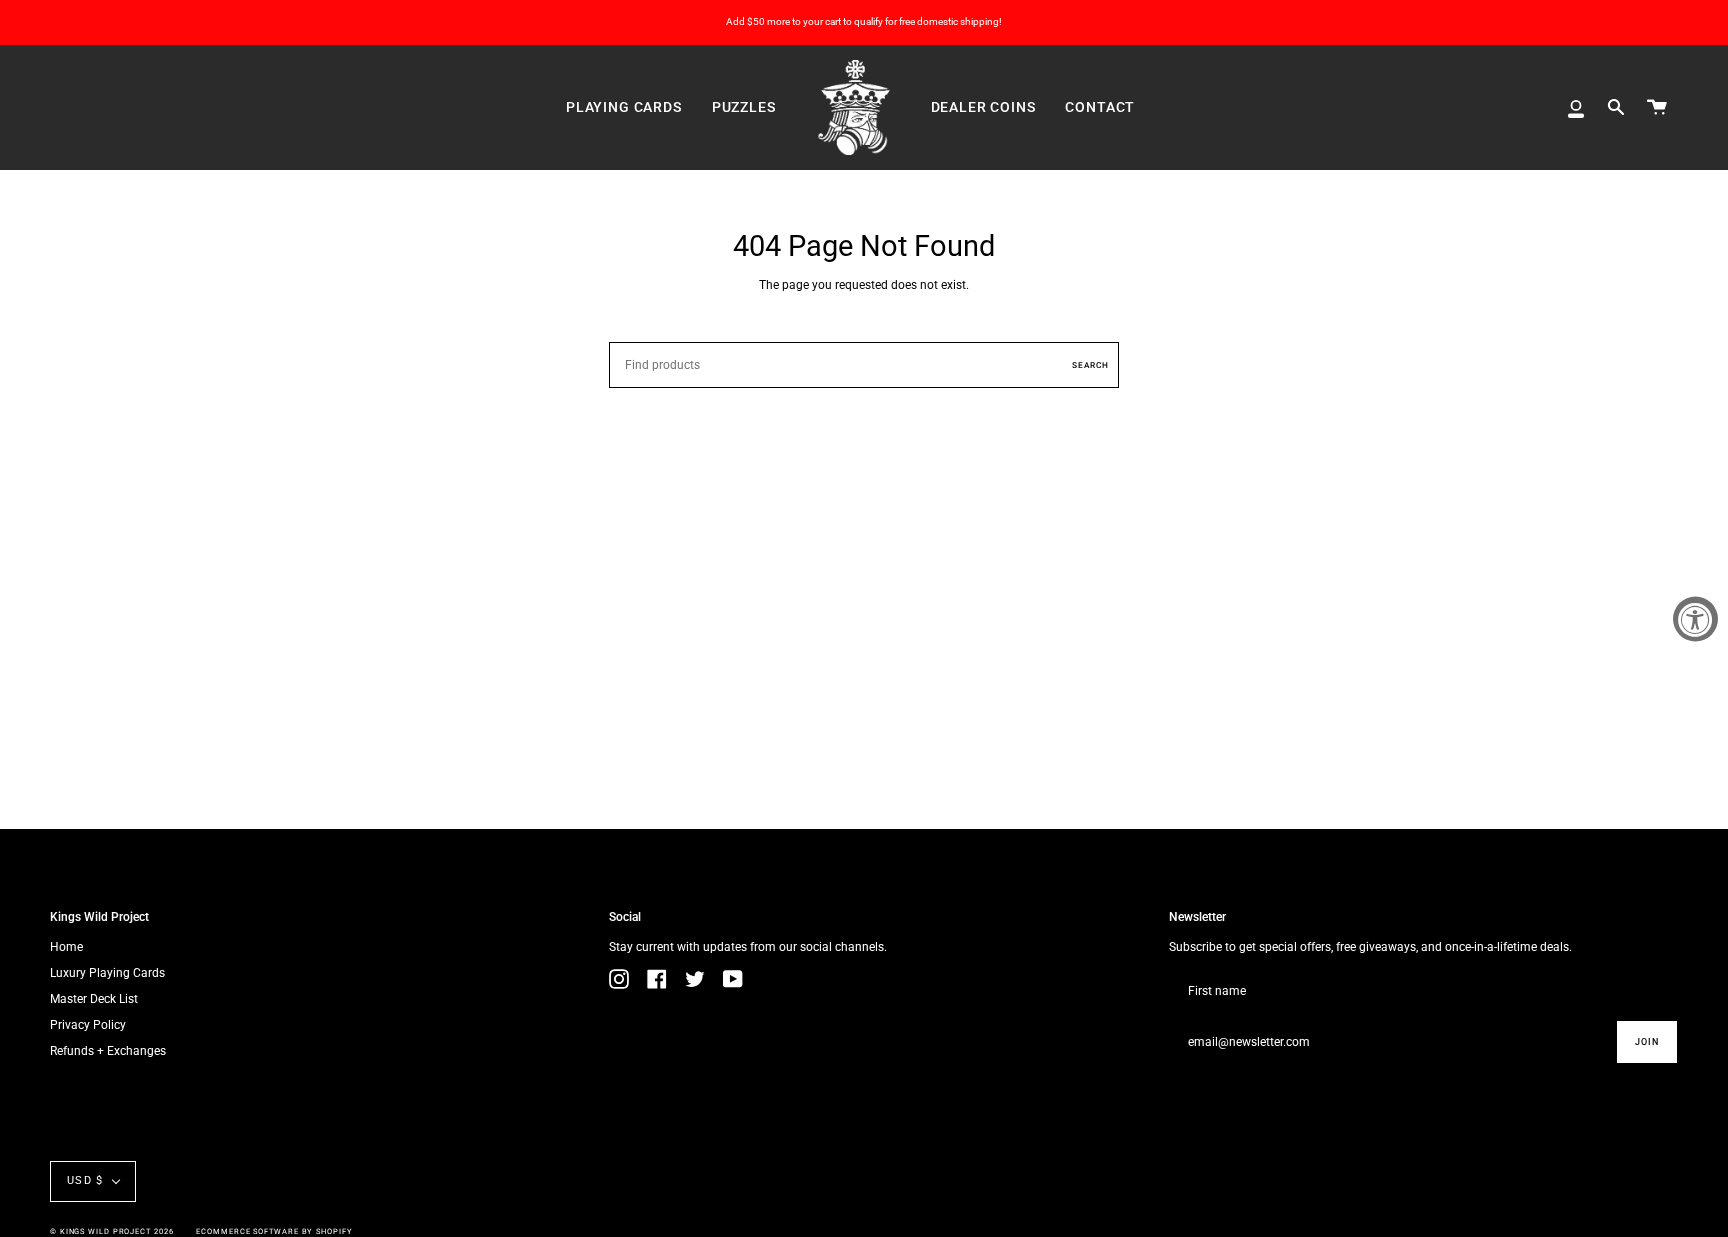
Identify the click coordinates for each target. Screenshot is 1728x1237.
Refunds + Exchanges (108, 1051)
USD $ (85, 1180)
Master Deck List (94, 999)
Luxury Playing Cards (107, 973)
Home (66, 947)
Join (1647, 1042)
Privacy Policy (88, 1025)
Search (1090, 365)
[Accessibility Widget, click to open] (1695, 618)
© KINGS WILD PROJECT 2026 (112, 1231)
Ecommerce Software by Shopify (274, 1231)
